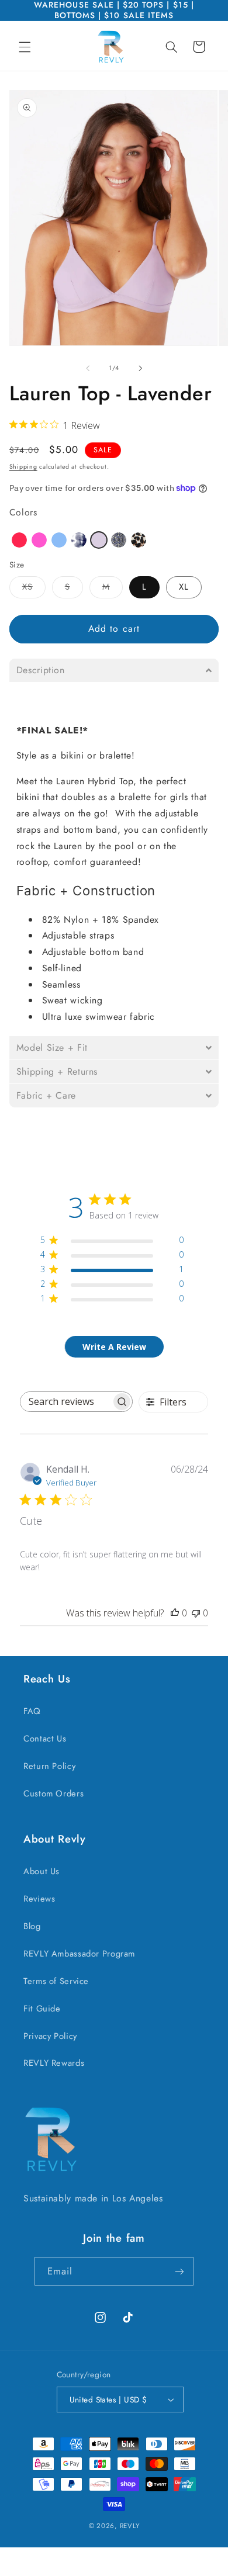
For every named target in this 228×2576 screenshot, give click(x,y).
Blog (32, 1926)
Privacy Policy (50, 2036)
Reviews (39, 1899)
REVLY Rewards (54, 2063)
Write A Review (114, 1347)
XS (34, 589)
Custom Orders (53, 1793)
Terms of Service (56, 1981)
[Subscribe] (179, 2271)
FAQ (32, 1711)
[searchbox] (66, 1402)
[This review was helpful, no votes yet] (175, 1613)
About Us (42, 1871)
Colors (23, 512)
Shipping (23, 467)
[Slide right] (140, 368)
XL (184, 587)
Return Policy (49, 1766)
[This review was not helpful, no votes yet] (196, 1613)
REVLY (130, 2526)
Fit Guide (42, 2009)
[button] (25, 47)
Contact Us (45, 1739)
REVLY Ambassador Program (79, 1954)
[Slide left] (88, 368)
